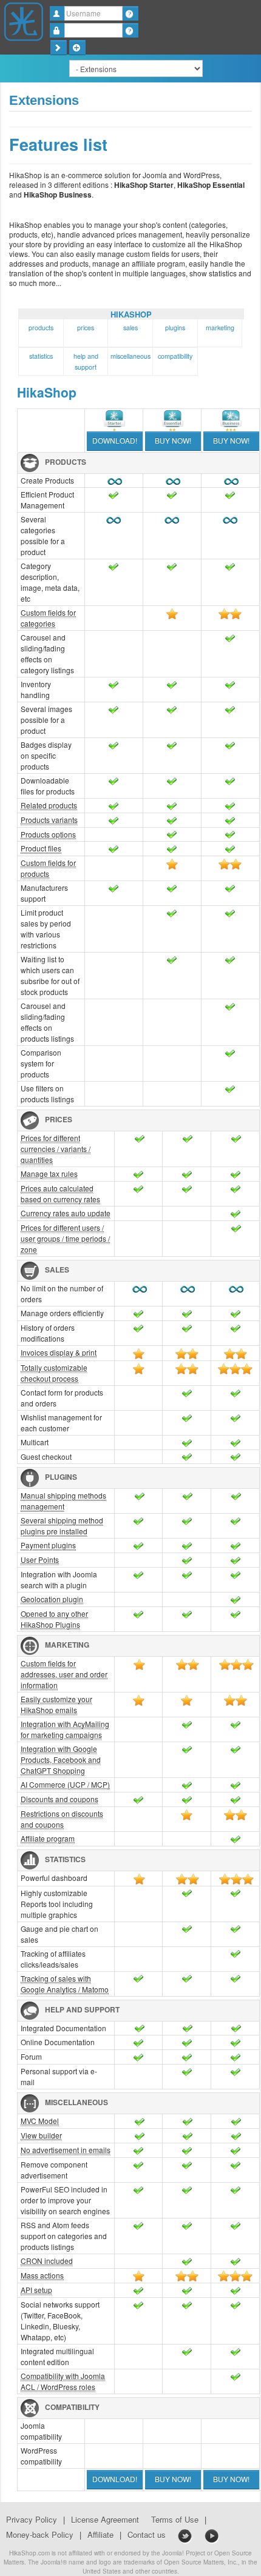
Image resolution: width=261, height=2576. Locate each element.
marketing (220, 328)
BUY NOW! (173, 440)
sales (130, 328)
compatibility (175, 356)
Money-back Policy (40, 2535)
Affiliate (100, 2535)
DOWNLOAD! (115, 440)
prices (86, 328)
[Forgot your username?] (130, 13)
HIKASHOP (131, 314)
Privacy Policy (32, 2520)
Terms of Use (175, 2520)
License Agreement (105, 2520)
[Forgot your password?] (130, 30)
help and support (86, 361)
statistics (41, 356)
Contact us (147, 2535)
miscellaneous (130, 356)
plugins (175, 328)
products (41, 328)
